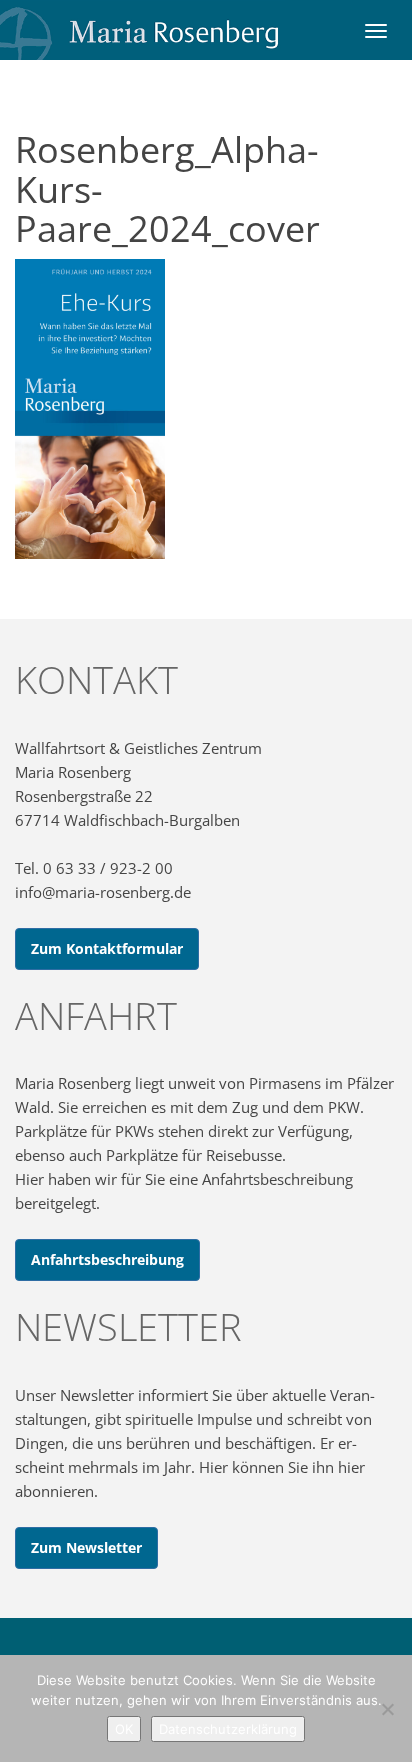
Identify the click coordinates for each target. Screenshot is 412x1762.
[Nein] (387, 1709)
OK (124, 1729)
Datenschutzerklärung (228, 1729)
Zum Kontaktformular (107, 948)
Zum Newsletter (86, 1547)
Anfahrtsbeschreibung (107, 1259)
